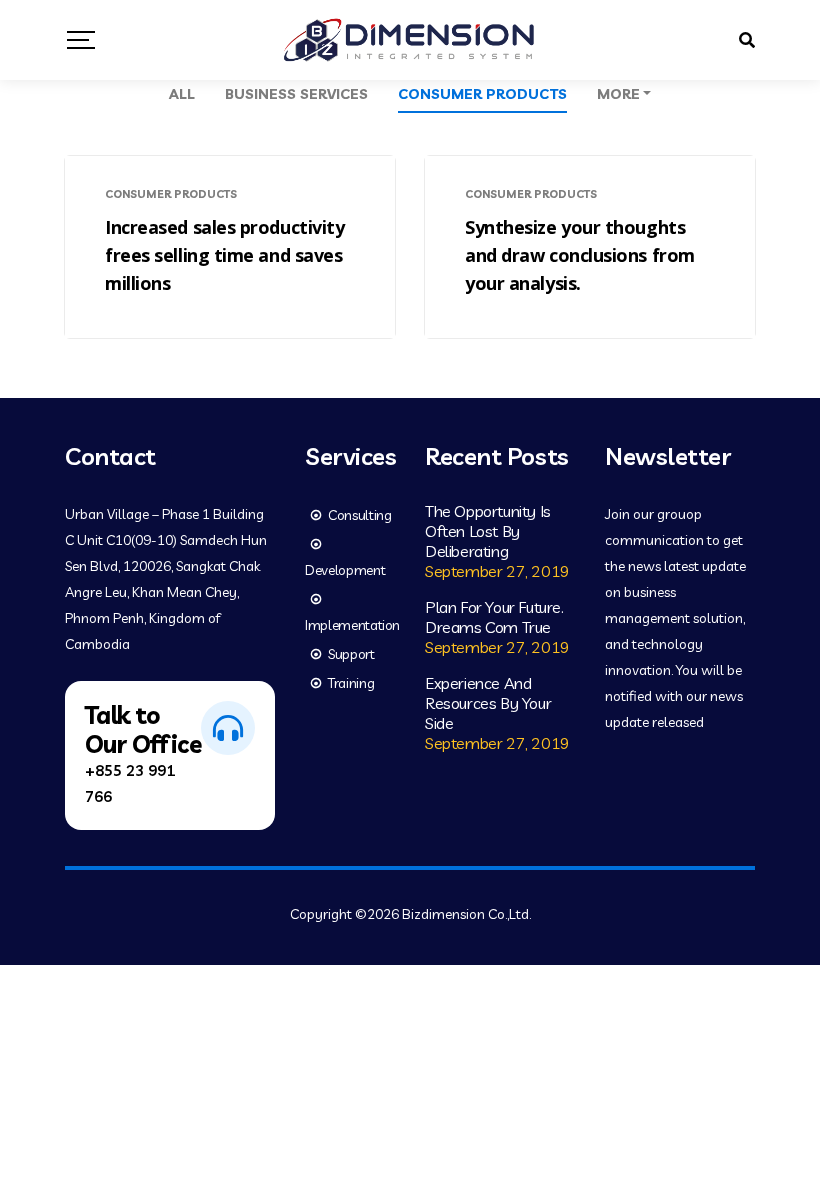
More (618, 94)
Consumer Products (482, 94)
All (182, 94)
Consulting (360, 515)
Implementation (352, 625)
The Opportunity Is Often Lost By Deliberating (488, 531)
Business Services (296, 94)
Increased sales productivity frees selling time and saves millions (224, 255)
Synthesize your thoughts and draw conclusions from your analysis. (580, 255)
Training (351, 683)
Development (345, 570)
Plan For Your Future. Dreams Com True (494, 617)
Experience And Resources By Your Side (488, 703)
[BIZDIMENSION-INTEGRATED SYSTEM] (409, 40)
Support (351, 654)
